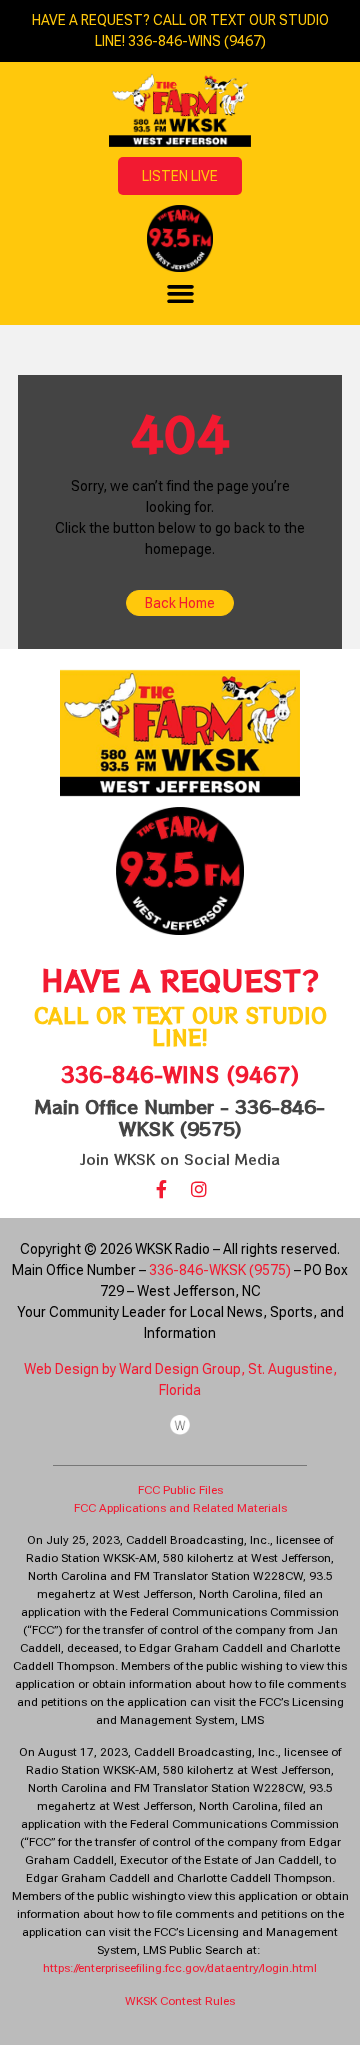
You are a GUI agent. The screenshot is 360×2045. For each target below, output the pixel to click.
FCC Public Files (180, 1490)
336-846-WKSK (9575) (220, 1270)
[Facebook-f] (161, 1189)
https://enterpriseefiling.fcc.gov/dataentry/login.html (180, 1968)
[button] (180, 294)
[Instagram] (199, 1189)
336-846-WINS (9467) (180, 1074)
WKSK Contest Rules (180, 2001)
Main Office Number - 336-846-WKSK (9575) (180, 1117)
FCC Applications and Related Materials (180, 1508)
